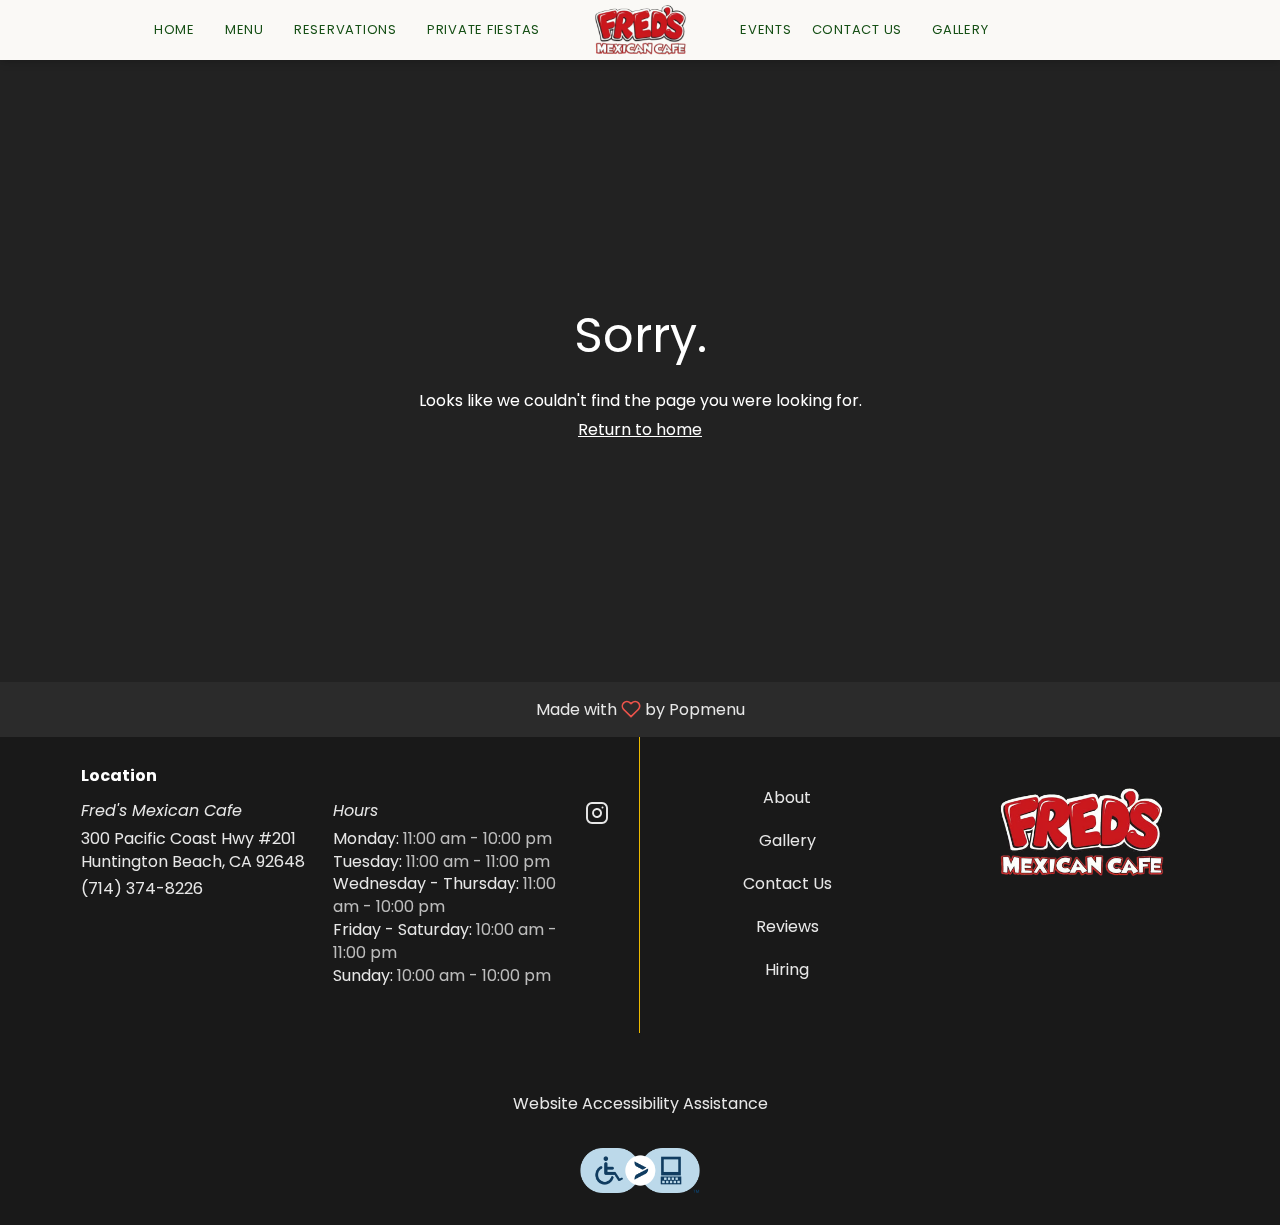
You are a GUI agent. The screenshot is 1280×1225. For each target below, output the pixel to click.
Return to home (640, 429)
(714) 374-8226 (142, 889)
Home (174, 29)
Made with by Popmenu (380, 708)
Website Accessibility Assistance (640, 1104)
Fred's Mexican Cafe (1082, 832)
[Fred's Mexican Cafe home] (640, 30)
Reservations (345, 29)
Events (766, 29)
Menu (244, 29)
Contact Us (857, 29)
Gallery (960, 29)
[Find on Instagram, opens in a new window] (597, 816)
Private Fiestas (483, 29)
